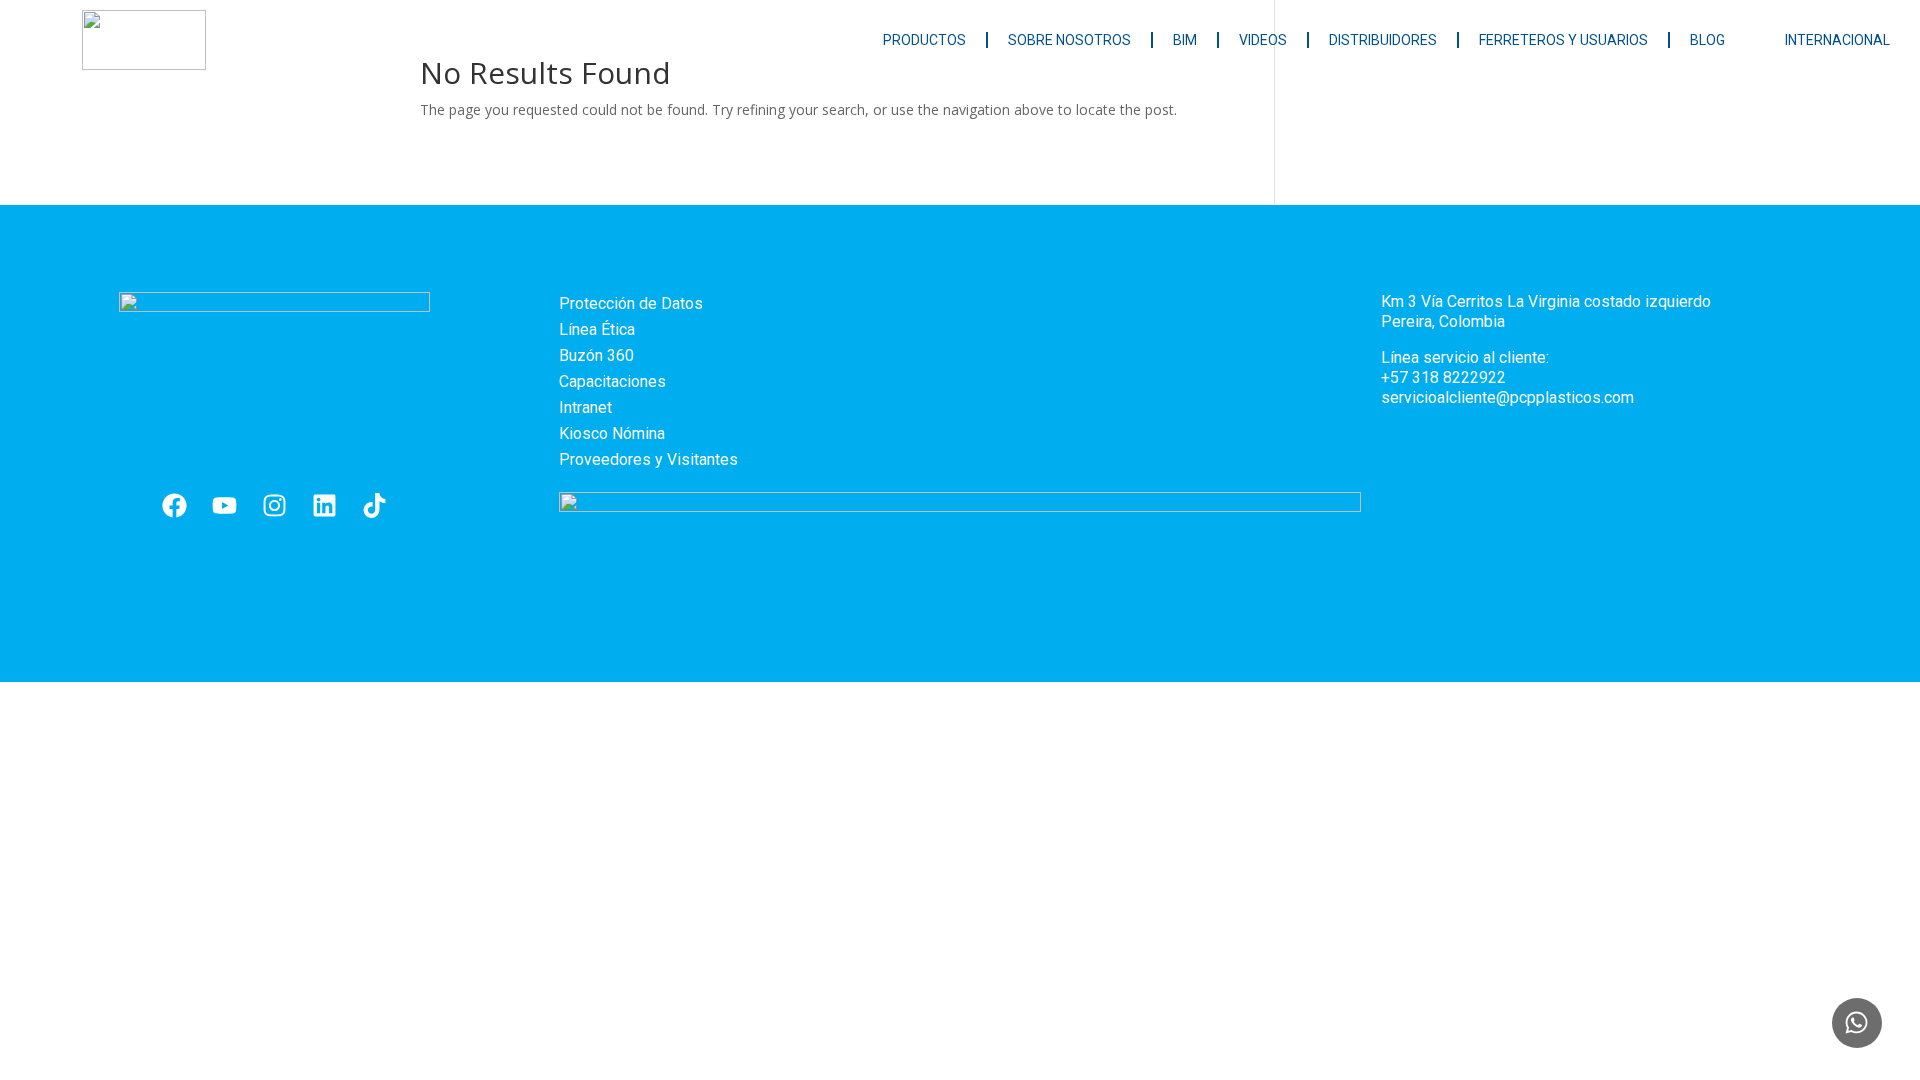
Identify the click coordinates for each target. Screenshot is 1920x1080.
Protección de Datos (631, 303)
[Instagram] (275, 506)
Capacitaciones (612, 381)
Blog (1707, 40)
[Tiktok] (375, 506)
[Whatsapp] (1857, 1023)
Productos (924, 40)
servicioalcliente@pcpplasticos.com (1507, 397)
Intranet (585, 407)
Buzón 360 (596, 355)
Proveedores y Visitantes (648, 459)
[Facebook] (175, 506)
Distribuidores (1383, 40)
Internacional (1837, 40)
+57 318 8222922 (1443, 377)
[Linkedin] (325, 506)
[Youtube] (225, 506)
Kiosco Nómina (612, 433)
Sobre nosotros (1069, 40)
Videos (1263, 40)
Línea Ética (597, 329)
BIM (1185, 40)
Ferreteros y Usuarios (1563, 40)
